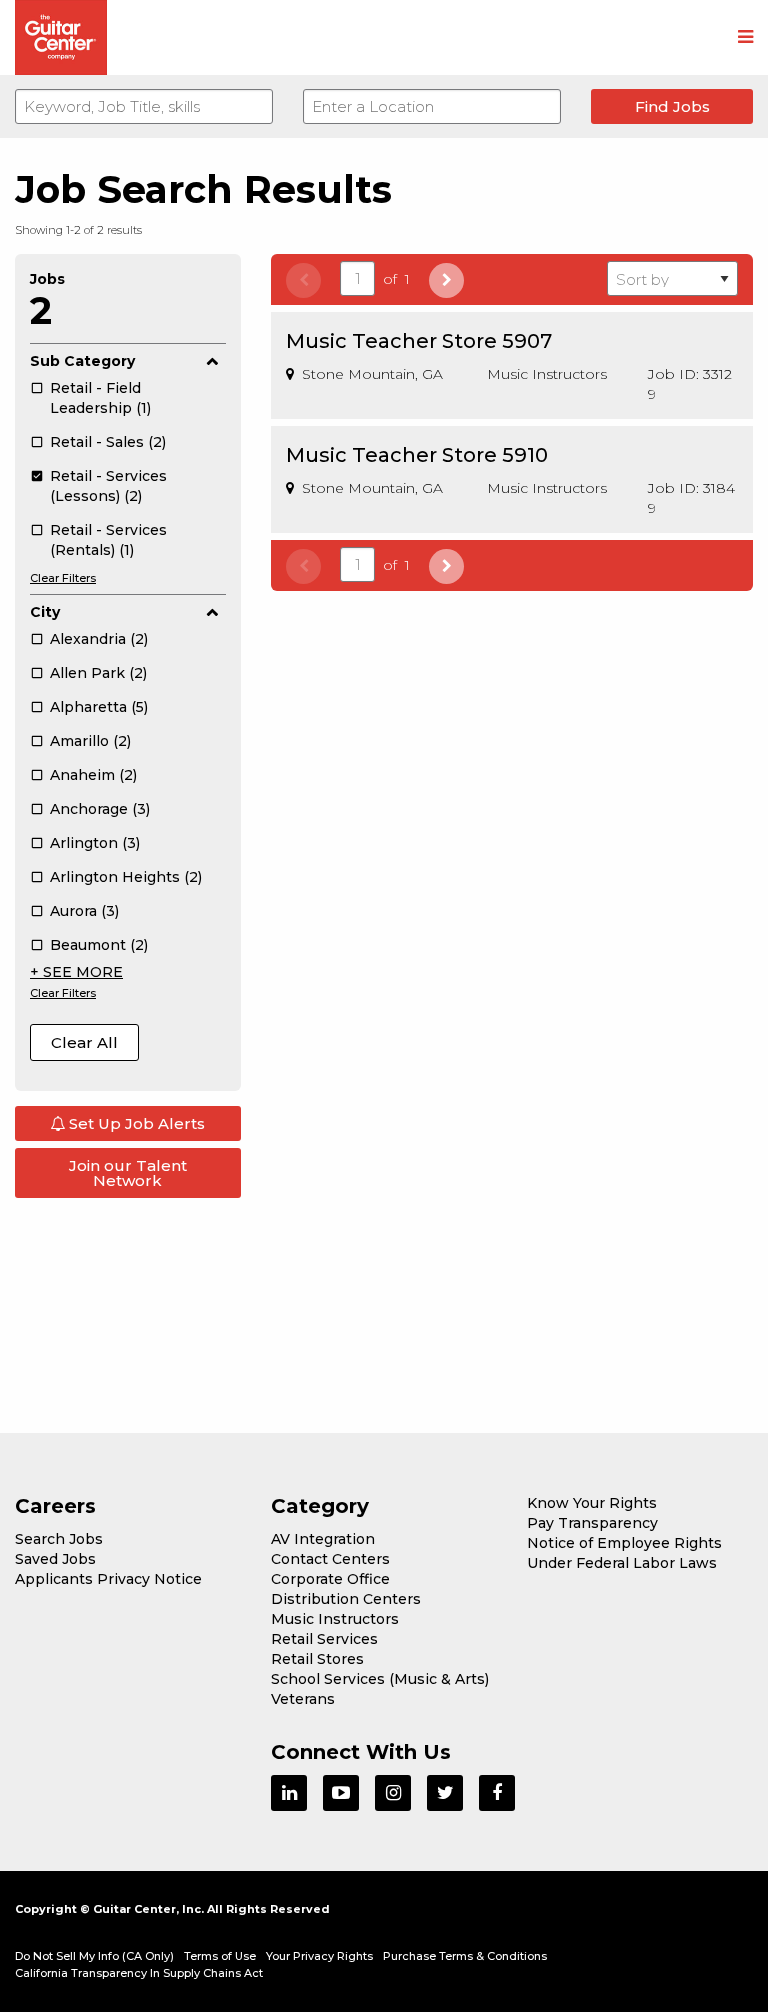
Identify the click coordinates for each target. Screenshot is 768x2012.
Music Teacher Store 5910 (417, 455)
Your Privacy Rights (319, 1956)
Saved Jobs (55, 1559)
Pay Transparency (592, 1523)
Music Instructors (335, 1619)
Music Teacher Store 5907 (419, 341)
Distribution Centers (346, 1599)
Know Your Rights (592, 1503)
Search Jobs (59, 1539)
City (45, 612)
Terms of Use (220, 1956)
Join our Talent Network (128, 1173)
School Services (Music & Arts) (380, 1679)
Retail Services (324, 1639)
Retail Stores (317, 1659)
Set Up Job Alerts (135, 1123)
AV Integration (323, 1539)
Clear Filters (63, 578)
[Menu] (745, 38)
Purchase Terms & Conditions (465, 1956)
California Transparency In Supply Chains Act (139, 1973)
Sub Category (82, 361)
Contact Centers (330, 1559)
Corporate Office (330, 1579)
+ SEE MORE (76, 972)
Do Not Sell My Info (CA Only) (94, 1956)
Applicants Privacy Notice (108, 1579)
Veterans (303, 1699)
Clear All (84, 1042)
